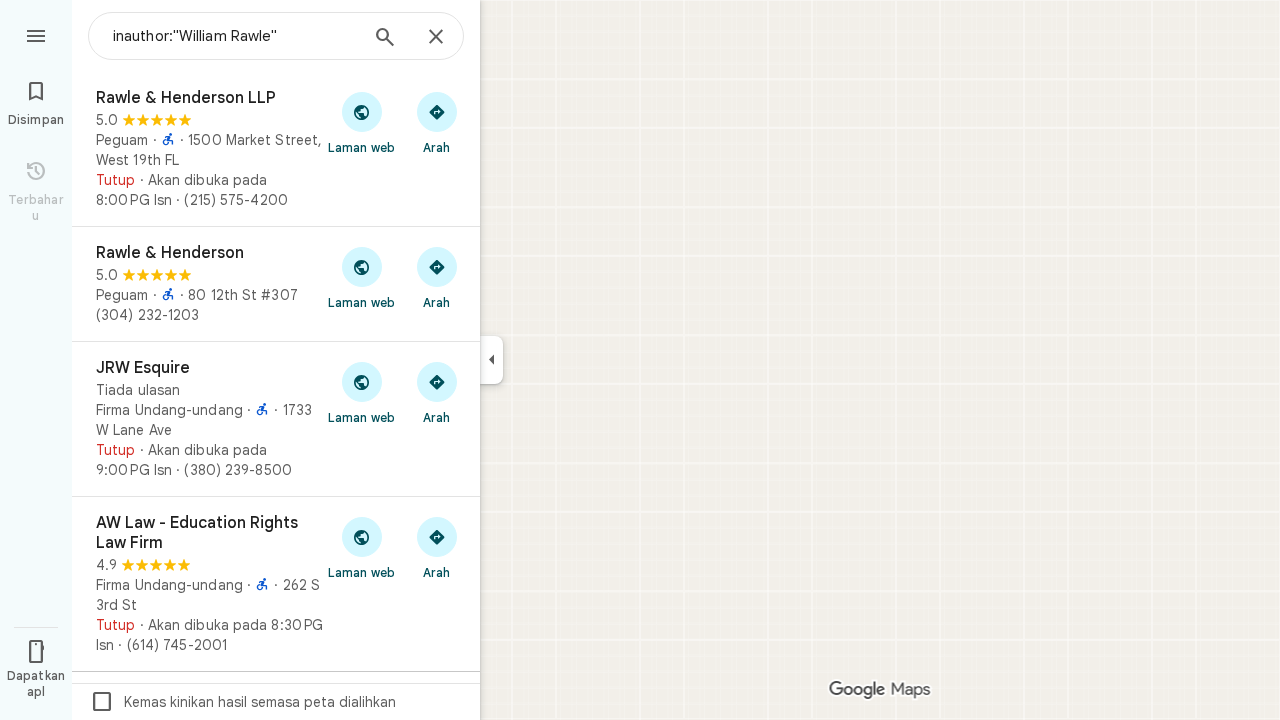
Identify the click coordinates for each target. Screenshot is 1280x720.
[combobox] (235, 36)
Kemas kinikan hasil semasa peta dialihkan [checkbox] (243, 702)
